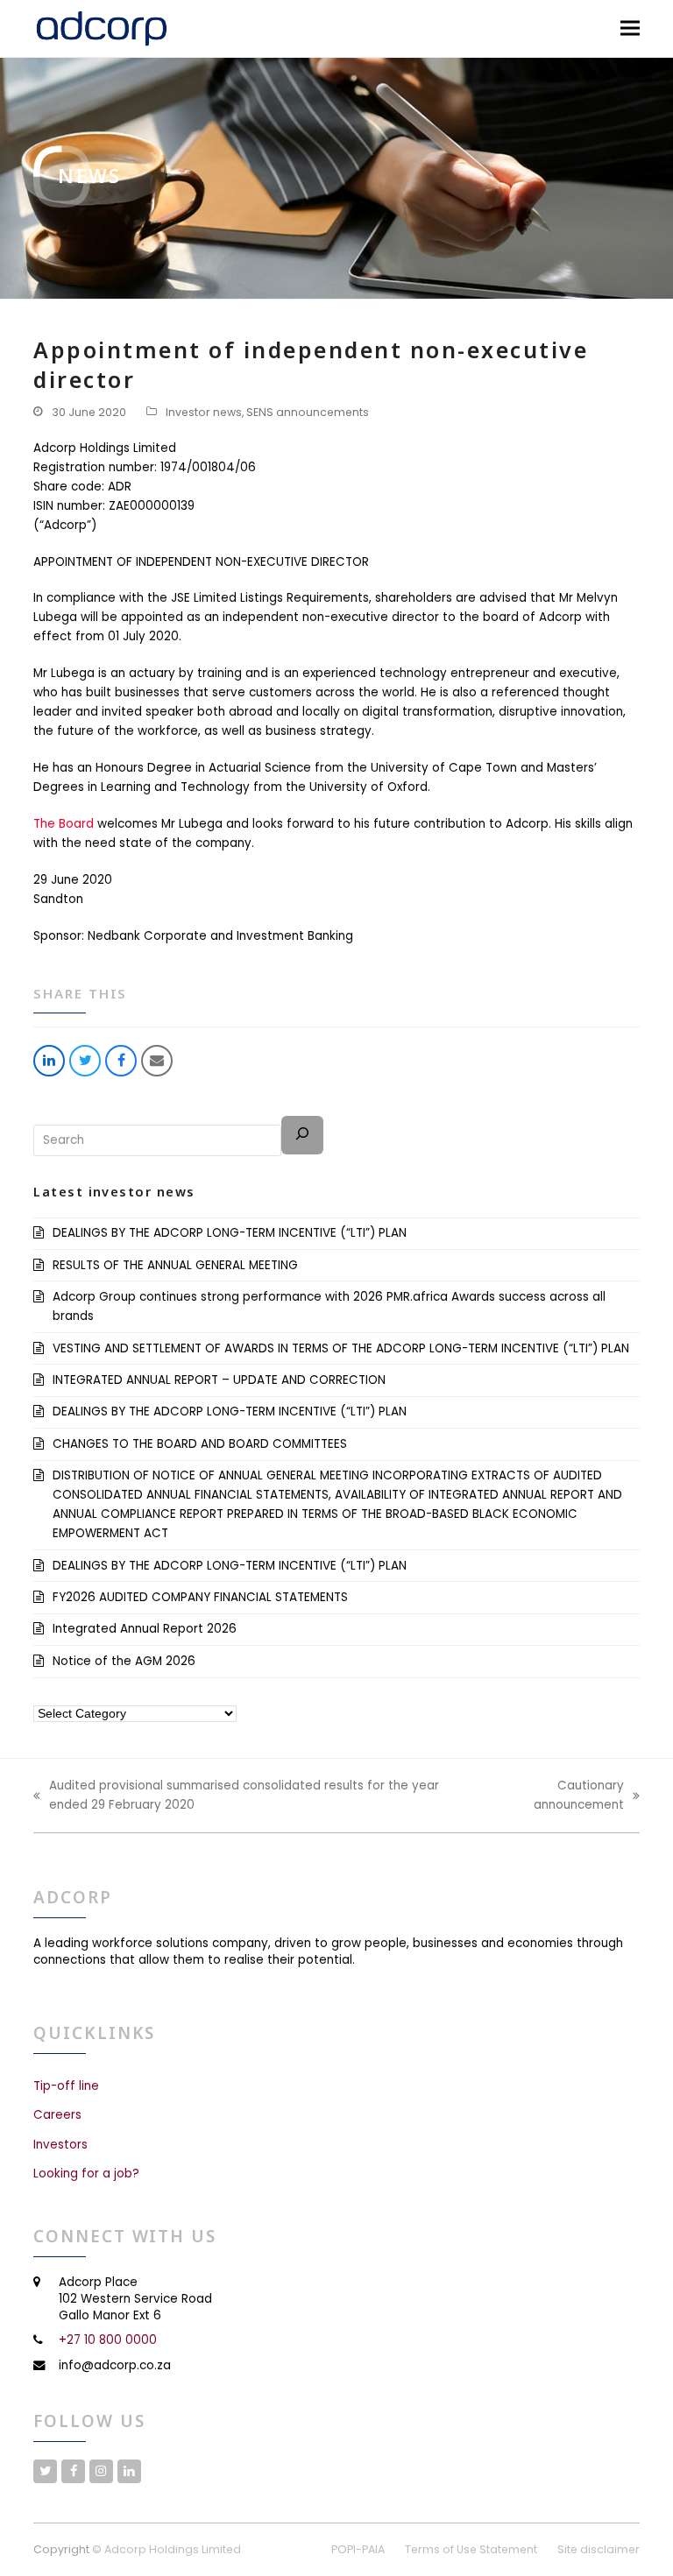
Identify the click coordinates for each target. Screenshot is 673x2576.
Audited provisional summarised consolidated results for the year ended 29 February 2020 (236, 1796)
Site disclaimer (599, 2549)
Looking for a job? (86, 2174)
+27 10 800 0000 (108, 2340)
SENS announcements (308, 412)
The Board (64, 824)
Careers (57, 2115)
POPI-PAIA (358, 2549)
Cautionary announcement (561, 1796)
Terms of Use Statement (471, 2549)
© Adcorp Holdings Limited (166, 2549)
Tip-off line (66, 2086)
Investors (60, 2145)
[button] (630, 28)
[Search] (302, 1135)
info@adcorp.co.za (115, 2365)
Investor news (204, 412)
